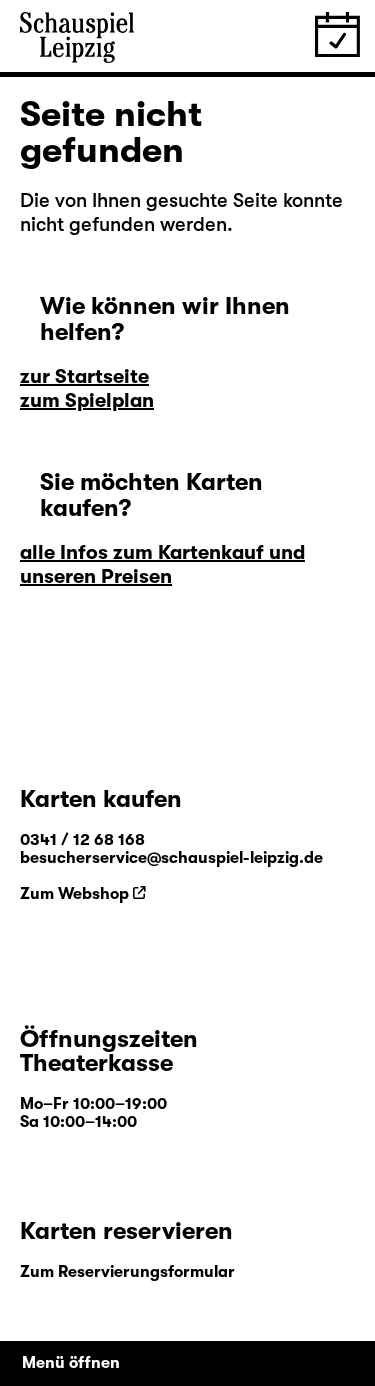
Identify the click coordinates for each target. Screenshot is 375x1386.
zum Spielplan (87, 400)
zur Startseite (84, 376)
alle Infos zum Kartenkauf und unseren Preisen (162, 564)
